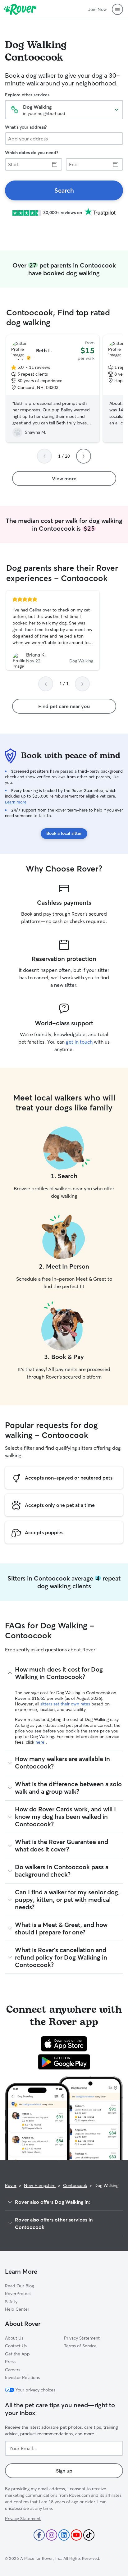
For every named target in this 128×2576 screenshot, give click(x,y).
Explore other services (27, 95)
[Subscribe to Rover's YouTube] (76, 2535)
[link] (64, 190)
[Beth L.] (53, 389)
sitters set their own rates (66, 1704)
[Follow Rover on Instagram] (52, 2535)
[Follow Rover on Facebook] (39, 2535)
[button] (117, 9)
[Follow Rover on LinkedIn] (64, 2535)
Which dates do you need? (32, 153)
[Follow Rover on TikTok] (89, 2535)
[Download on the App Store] (64, 2044)
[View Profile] (53, 630)
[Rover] (20, 9)
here (41, 1742)
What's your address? (26, 127)
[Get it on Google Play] (64, 2062)
